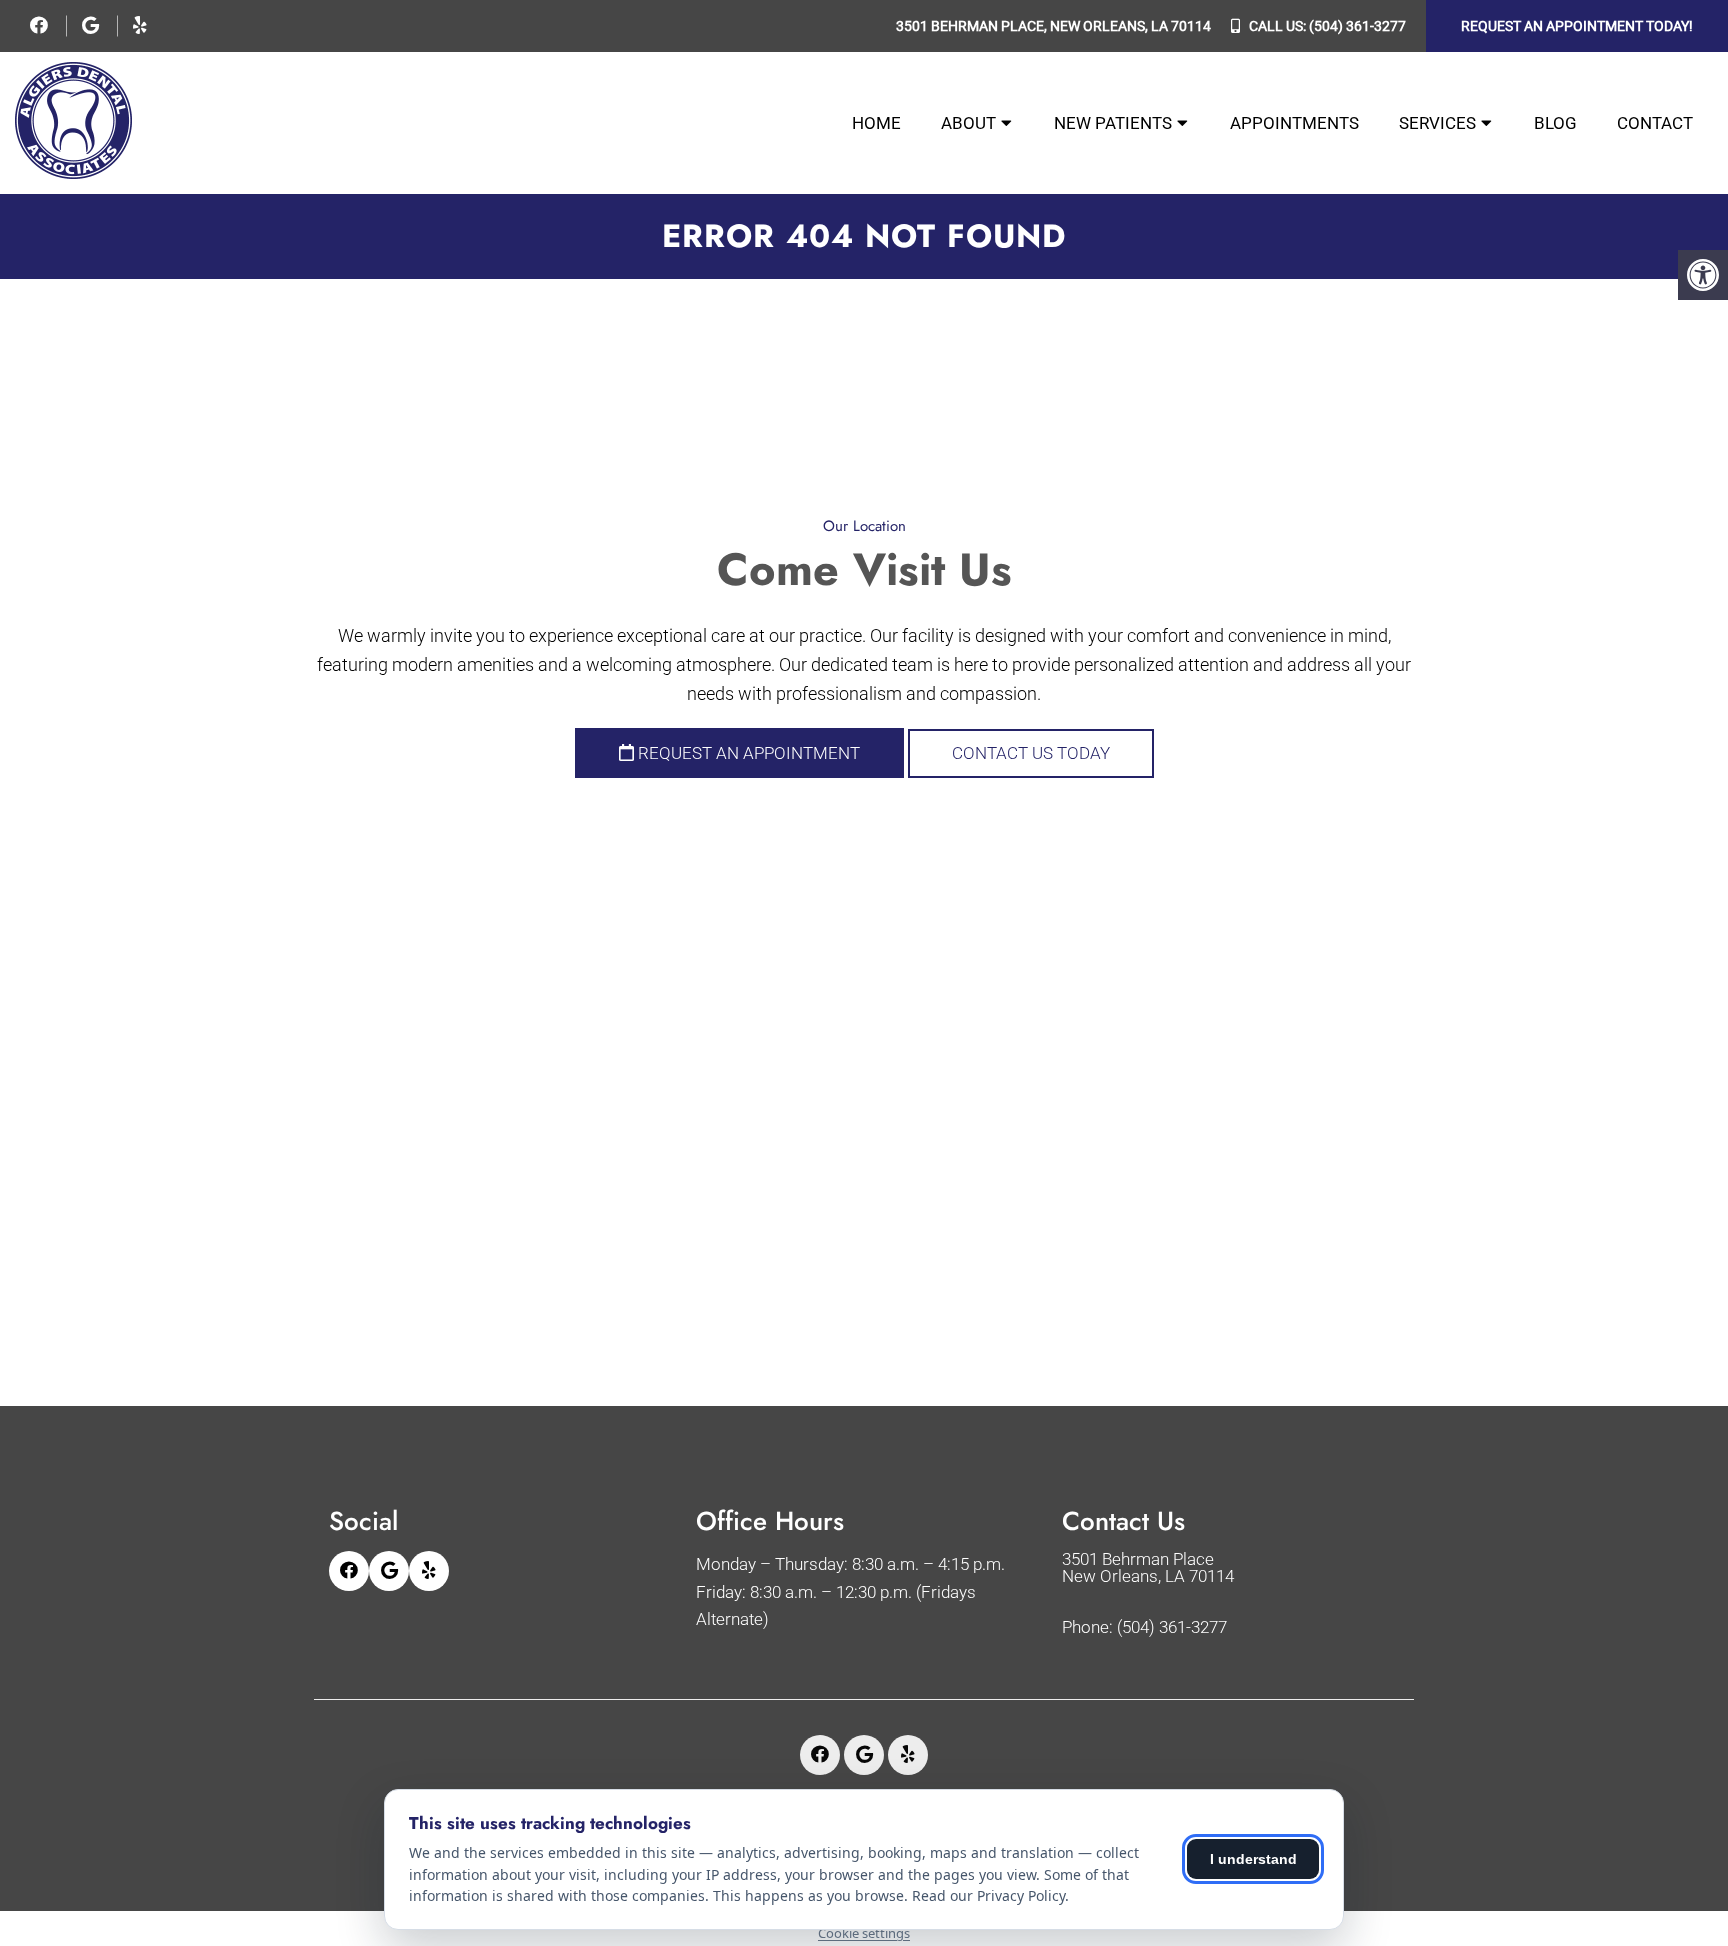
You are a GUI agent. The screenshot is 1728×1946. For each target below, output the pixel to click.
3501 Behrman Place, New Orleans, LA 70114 (1053, 26)
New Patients (1113, 123)
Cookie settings (864, 1933)
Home (876, 123)
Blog (1555, 123)
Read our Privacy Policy (988, 1895)
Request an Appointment (747, 753)
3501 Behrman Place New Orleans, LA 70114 (1148, 1568)
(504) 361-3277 (1357, 26)
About (968, 123)
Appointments (1294, 123)
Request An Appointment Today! (1577, 26)
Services (1437, 123)
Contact (1655, 123)
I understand (1253, 1859)
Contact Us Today (1031, 753)
